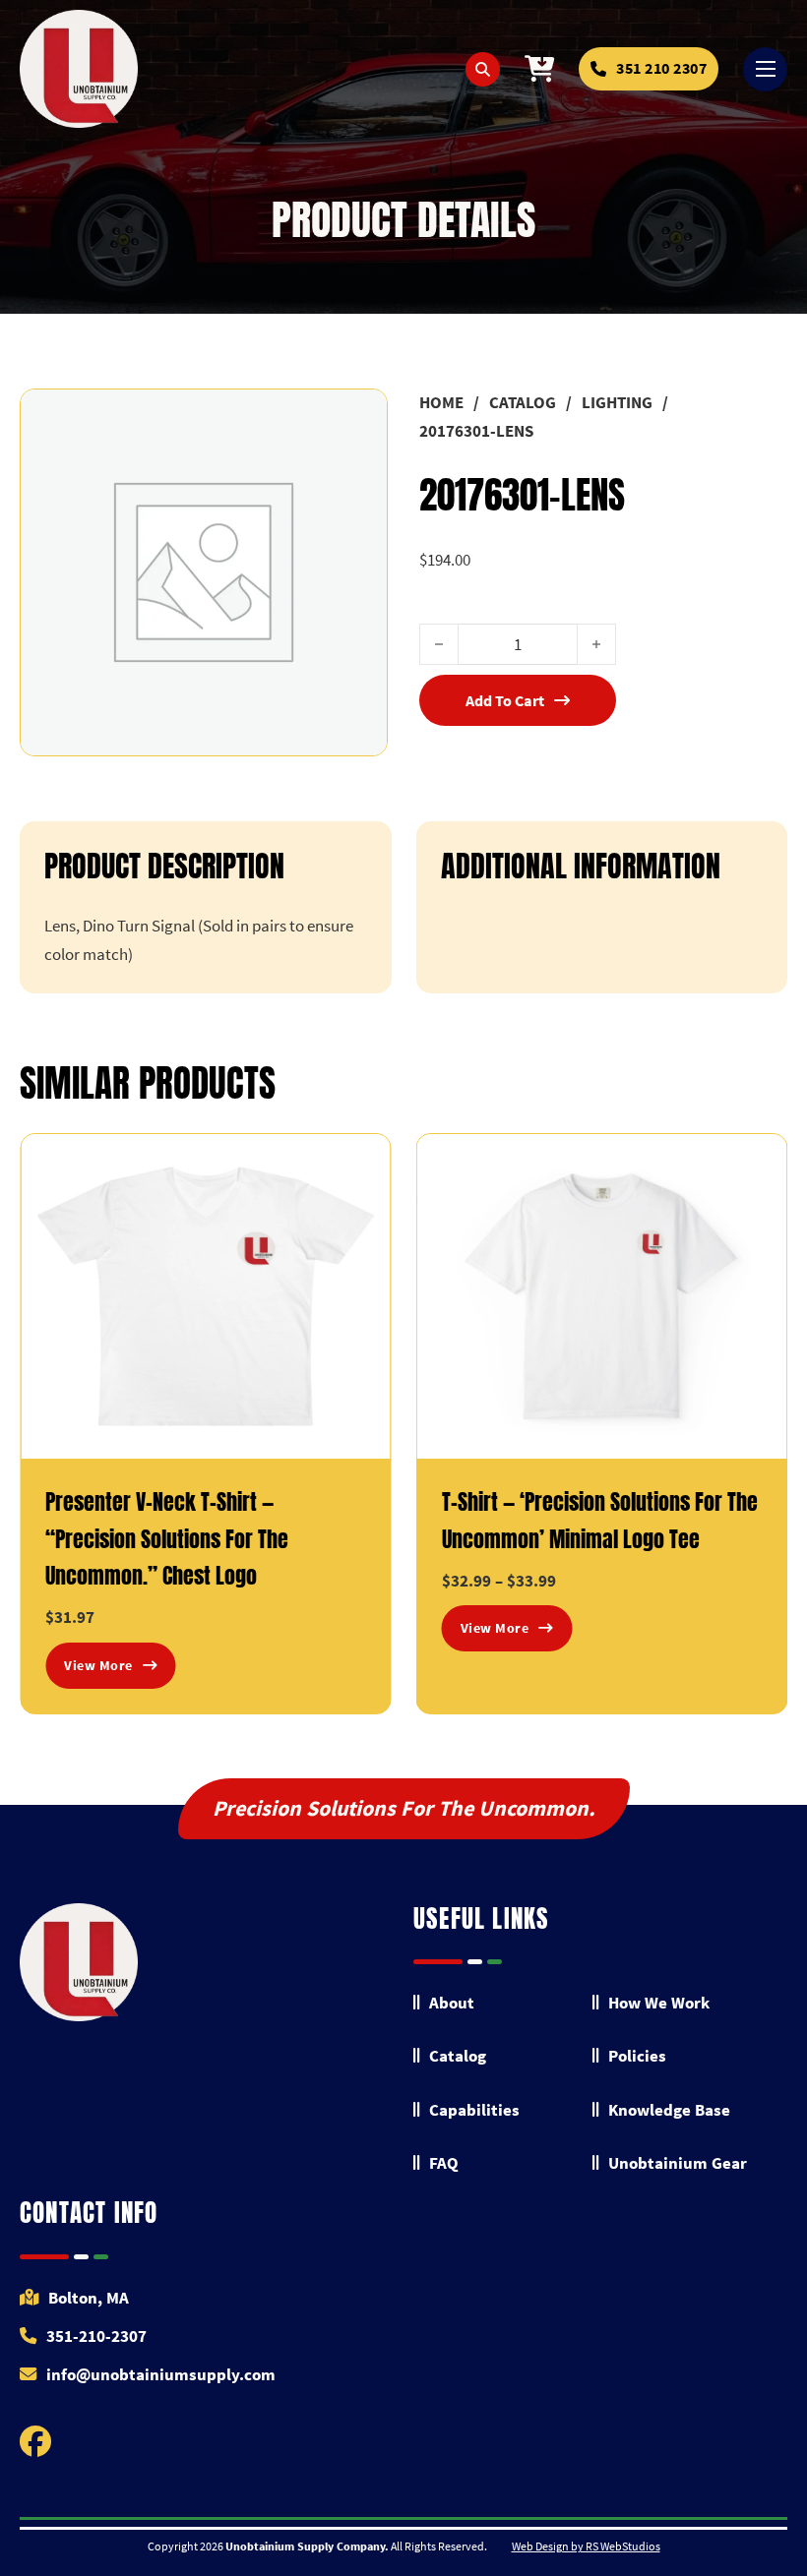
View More (98, 1665)
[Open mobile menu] (766, 69)
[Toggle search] (483, 69)
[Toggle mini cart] (539, 69)
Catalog (523, 402)
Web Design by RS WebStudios (586, 2546)
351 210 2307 (661, 68)
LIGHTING (617, 402)
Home (441, 402)
